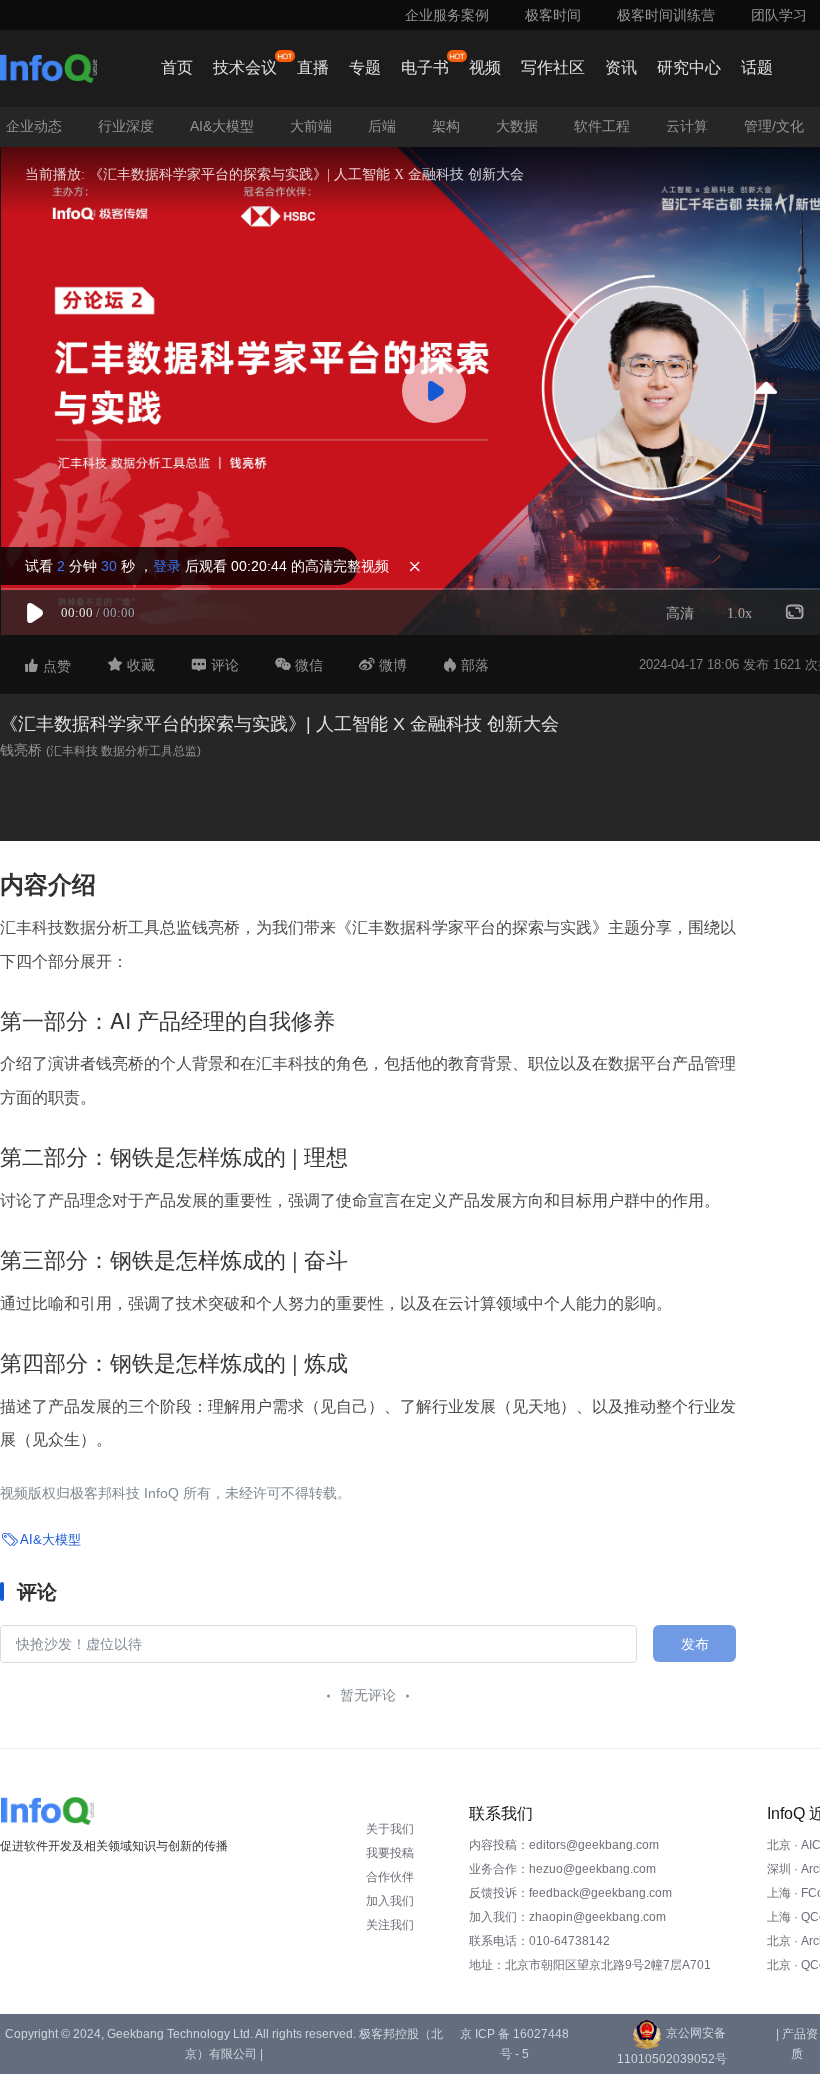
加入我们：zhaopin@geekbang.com (567, 1917)
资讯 (621, 67)
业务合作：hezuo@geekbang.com (562, 1869)
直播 (313, 67)
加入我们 (390, 1901)
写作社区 (553, 67)
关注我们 (390, 1925)
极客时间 (553, 15)
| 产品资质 (797, 2044)
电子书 (425, 67)
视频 (485, 67)
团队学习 (779, 15)
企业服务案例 (447, 15)
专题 (365, 67)
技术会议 (245, 67)
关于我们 (390, 1829)
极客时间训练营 (666, 15)
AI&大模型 (50, 1539)
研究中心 (689, 67)
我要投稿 (390, 1853)
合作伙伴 (390, 1877)
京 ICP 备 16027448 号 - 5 (514, 2044)
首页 (177, 67)
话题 (757, 67)
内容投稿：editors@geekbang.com (564, 1845)
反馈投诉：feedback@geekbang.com (570, 1893)
